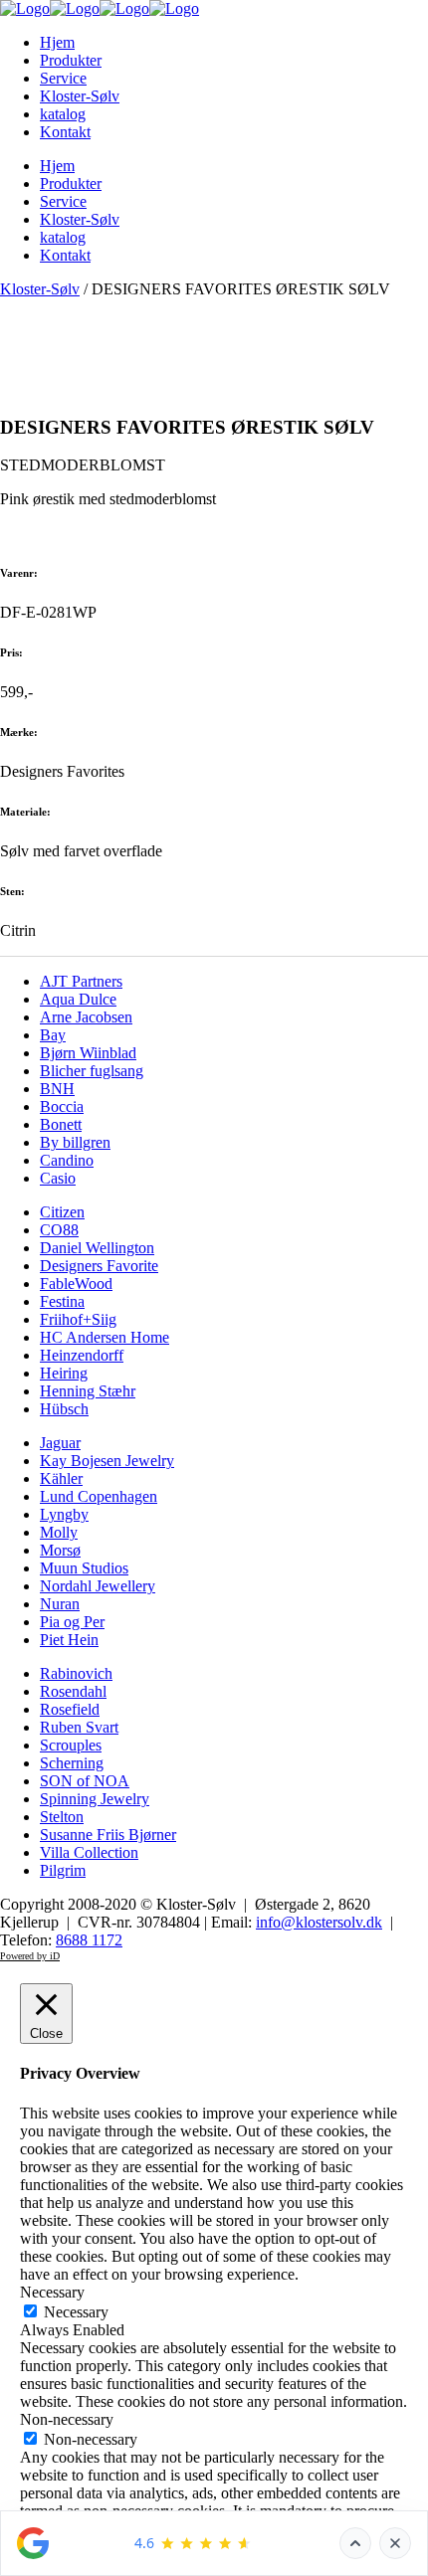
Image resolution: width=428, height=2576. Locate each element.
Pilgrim (63, 1870)
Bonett (61, 1124)
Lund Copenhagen (99, 1496)
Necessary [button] (52, 2292)
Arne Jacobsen (86, 1017)
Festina (62, 1301)
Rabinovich (76, 1673)
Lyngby (64, 1514)
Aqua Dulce (78, 999)
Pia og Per (72, 1622)
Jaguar (60, 1443)
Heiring (64, 1373)
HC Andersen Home (105, 1337)
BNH (57, 1089)
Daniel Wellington (97, 1248)
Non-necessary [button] (67, 2419)
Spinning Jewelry (95, 1799)
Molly (59, 1532)
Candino (67, 1160)
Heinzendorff (82, 1355)
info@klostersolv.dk (319, 1922)
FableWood (76, 1284)
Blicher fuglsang (92, 1071)
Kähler (61, 1478)
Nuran (60, 1604)
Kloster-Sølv (40, 289)
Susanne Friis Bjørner (108, 1835)
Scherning (72, 1763)
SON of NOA (85, 1781)
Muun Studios (84, 1568)
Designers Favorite (99, 1266)
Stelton (62, 1817)
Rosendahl (73, 1691)
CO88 (59, 1230)
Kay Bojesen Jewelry (107, 1461)
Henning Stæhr (88, 1391)
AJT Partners (81, 981)
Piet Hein (69, 1640)
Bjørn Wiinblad (88, 1053)
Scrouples (71, 1745)
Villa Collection (89, 1852)
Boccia (62, 1106)
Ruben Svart (79, 1727)
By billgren (75, 1142)
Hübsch (64, 1409)
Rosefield (70, 1709)
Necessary (76, 2312)
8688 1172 (89, 1940)
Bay (53, 1035)
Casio (58, 1178)
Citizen (62, 1212)
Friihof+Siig (78, 1319)
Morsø (60, 1550)
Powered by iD (30, 1956)
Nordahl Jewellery (98, 1586)
